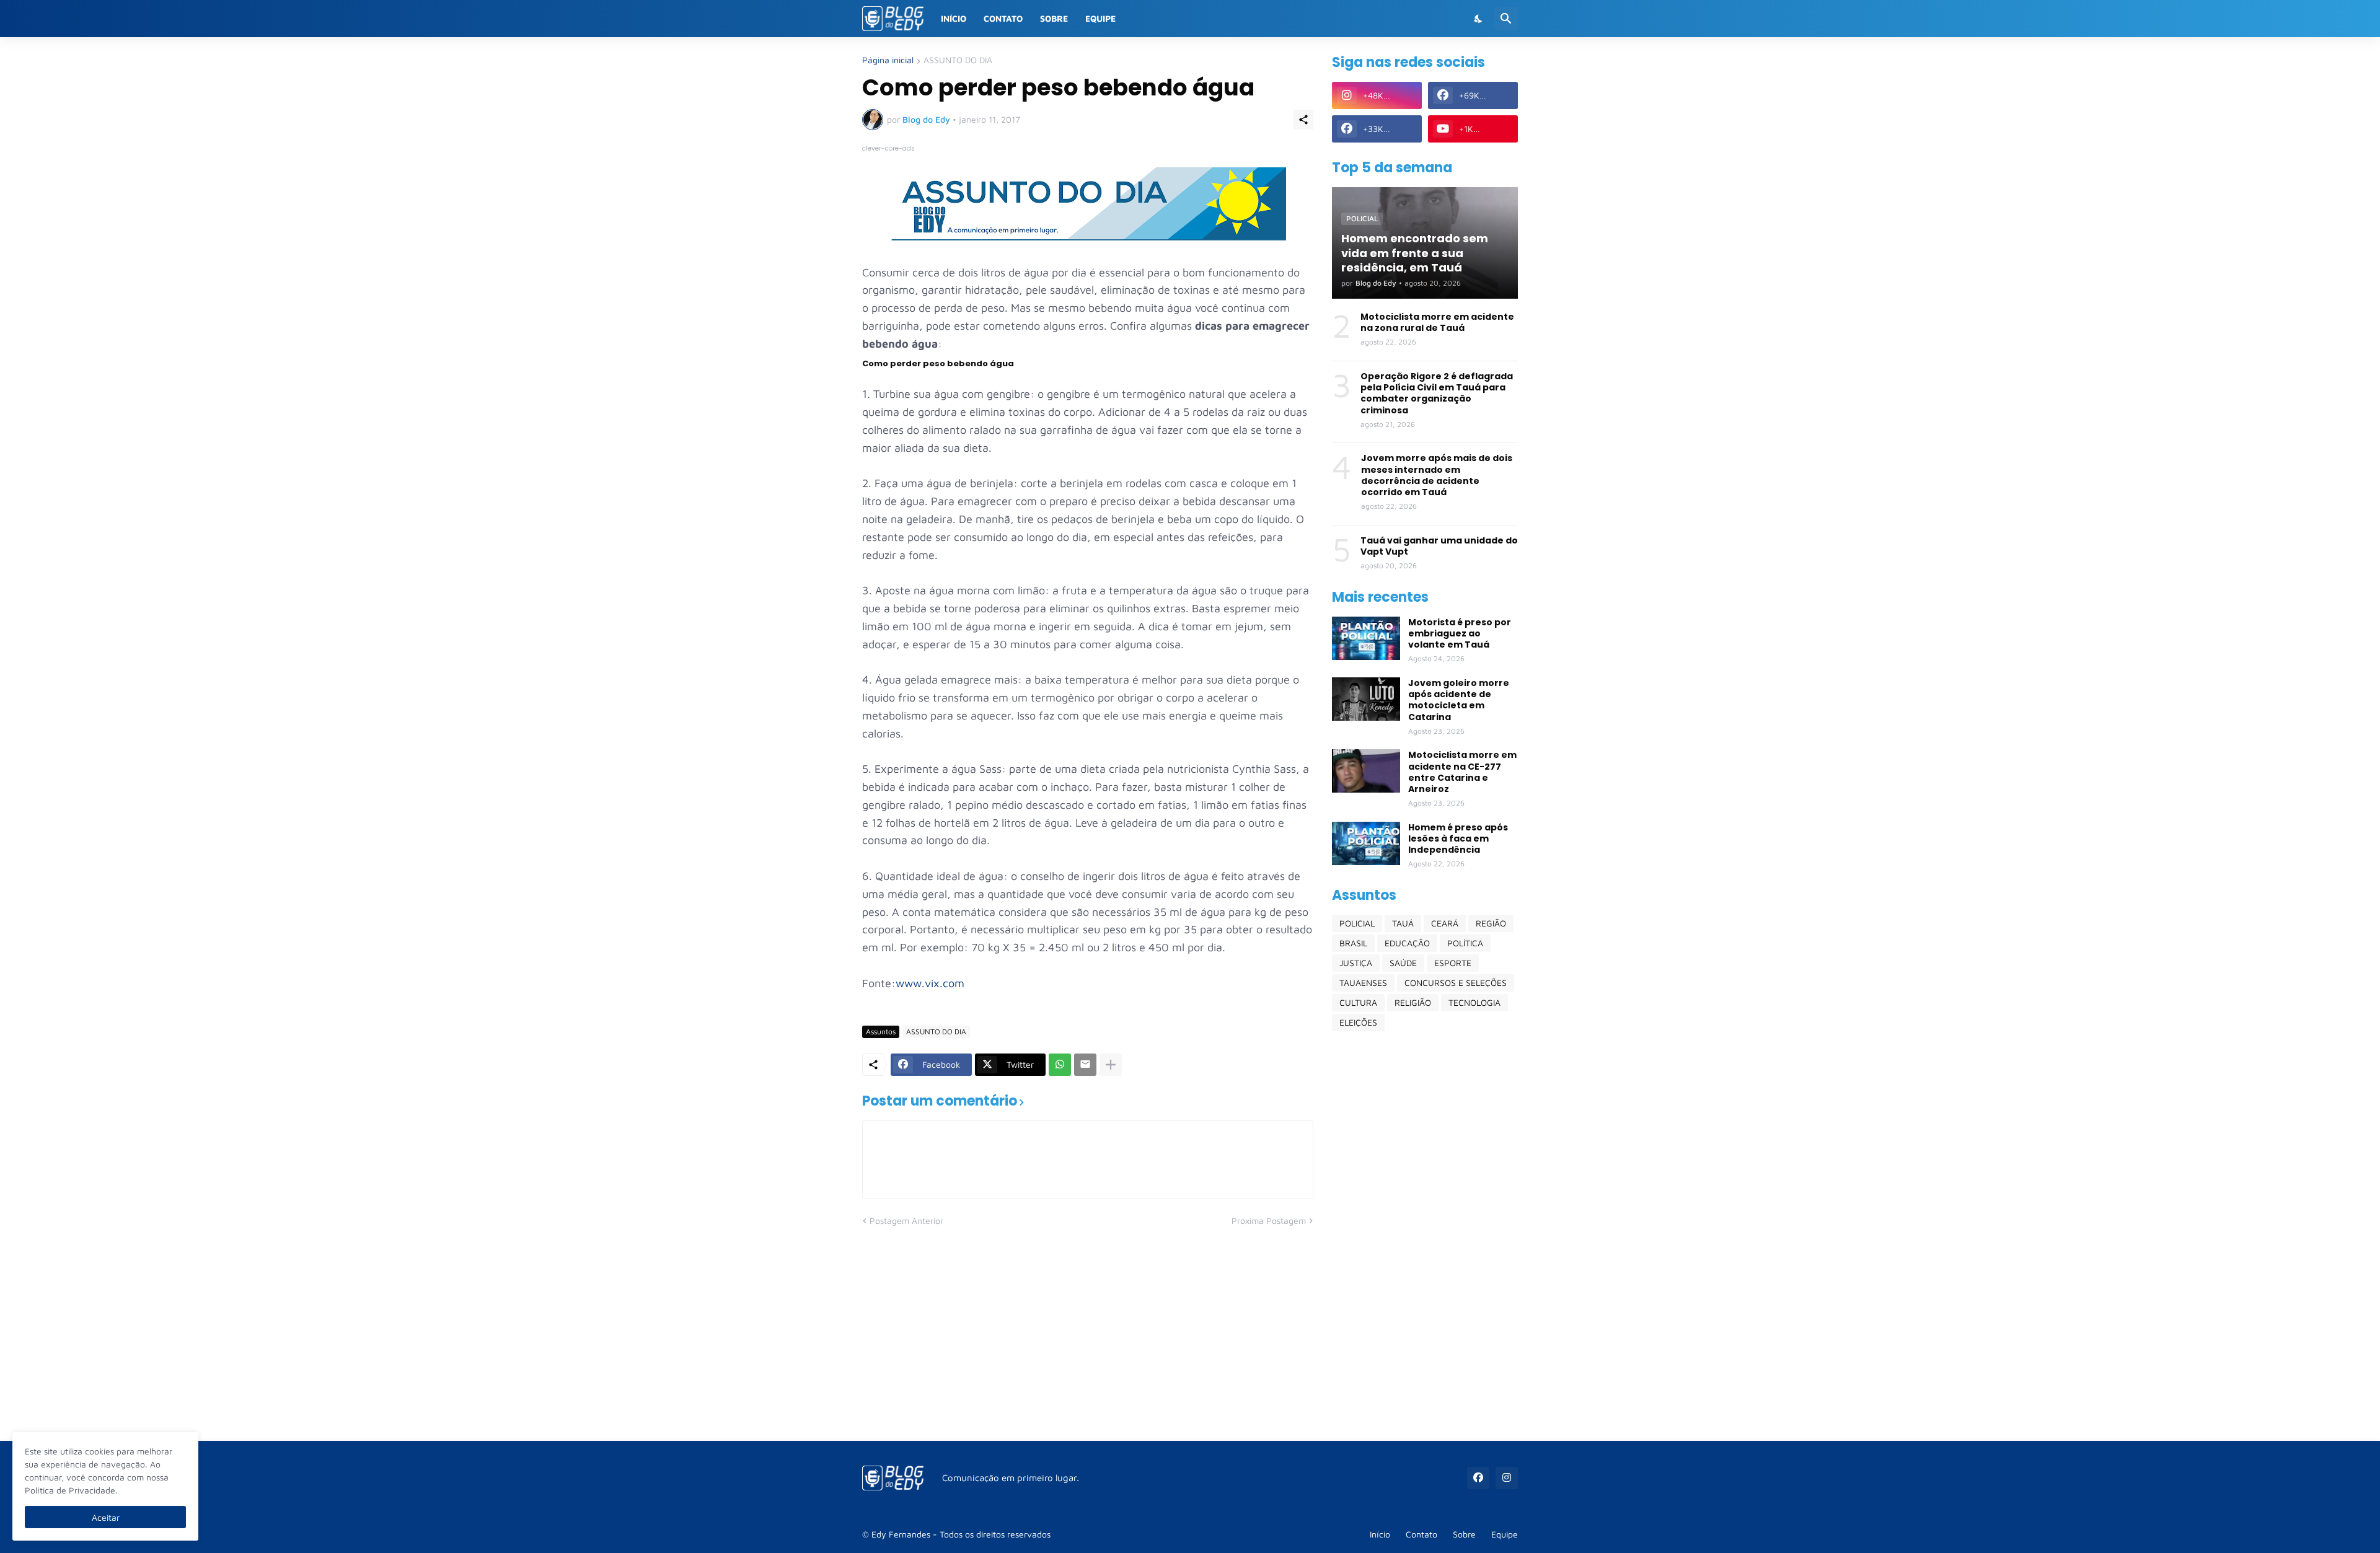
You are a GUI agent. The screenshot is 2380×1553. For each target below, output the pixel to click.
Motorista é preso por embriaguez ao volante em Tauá (1460, 634)
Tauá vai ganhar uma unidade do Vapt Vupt (1439, 546)
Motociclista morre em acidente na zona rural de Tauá (1437, 322)
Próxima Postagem (1269, 1221)
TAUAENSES (1363, 983)
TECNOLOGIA (1474, 1002)
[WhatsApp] (1060, 1065)
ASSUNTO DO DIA (958, 60)
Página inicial (888, 60)
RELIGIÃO (1413, 1002)
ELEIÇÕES (1358, 1022)
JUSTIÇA (1356, 963)
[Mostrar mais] (1111, 1065)
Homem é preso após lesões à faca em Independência (1458, 839)
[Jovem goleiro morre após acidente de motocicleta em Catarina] (1366, 699)
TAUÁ (1403, 923)
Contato (1003, 18)
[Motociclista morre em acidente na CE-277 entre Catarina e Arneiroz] (1366, 771)
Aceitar (106, 1517)
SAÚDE (1403, 963)
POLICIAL (1357, 923)
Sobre (1054, 18)
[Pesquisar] (1506, 19)
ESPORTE (1453, 963)
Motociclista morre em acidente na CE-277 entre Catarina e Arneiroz (1462, 772)
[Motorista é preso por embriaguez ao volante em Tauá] (1366, 638)
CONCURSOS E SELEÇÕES (1456, 983)
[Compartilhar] (1303, 120)
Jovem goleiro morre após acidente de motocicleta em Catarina (1459, 700)
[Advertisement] (1425, 1236)
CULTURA (1358, 1002)
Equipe (1100, 18)
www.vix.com (930, 983)
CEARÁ (1445, 923)
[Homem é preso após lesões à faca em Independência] (1366, 843)
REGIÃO (1491, 923)
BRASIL (1353, 943)
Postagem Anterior (906, 1221)
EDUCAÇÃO (1407, 943)
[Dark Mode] (1479, 19)
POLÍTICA (1465, 943)
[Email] (1085, 1065)
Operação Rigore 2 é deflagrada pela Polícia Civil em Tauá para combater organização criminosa (1437, 393)
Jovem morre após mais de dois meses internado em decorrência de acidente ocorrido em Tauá (1437, 475)
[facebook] (1478, 1478)
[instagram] (1507, 1478)
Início (954, 18)
